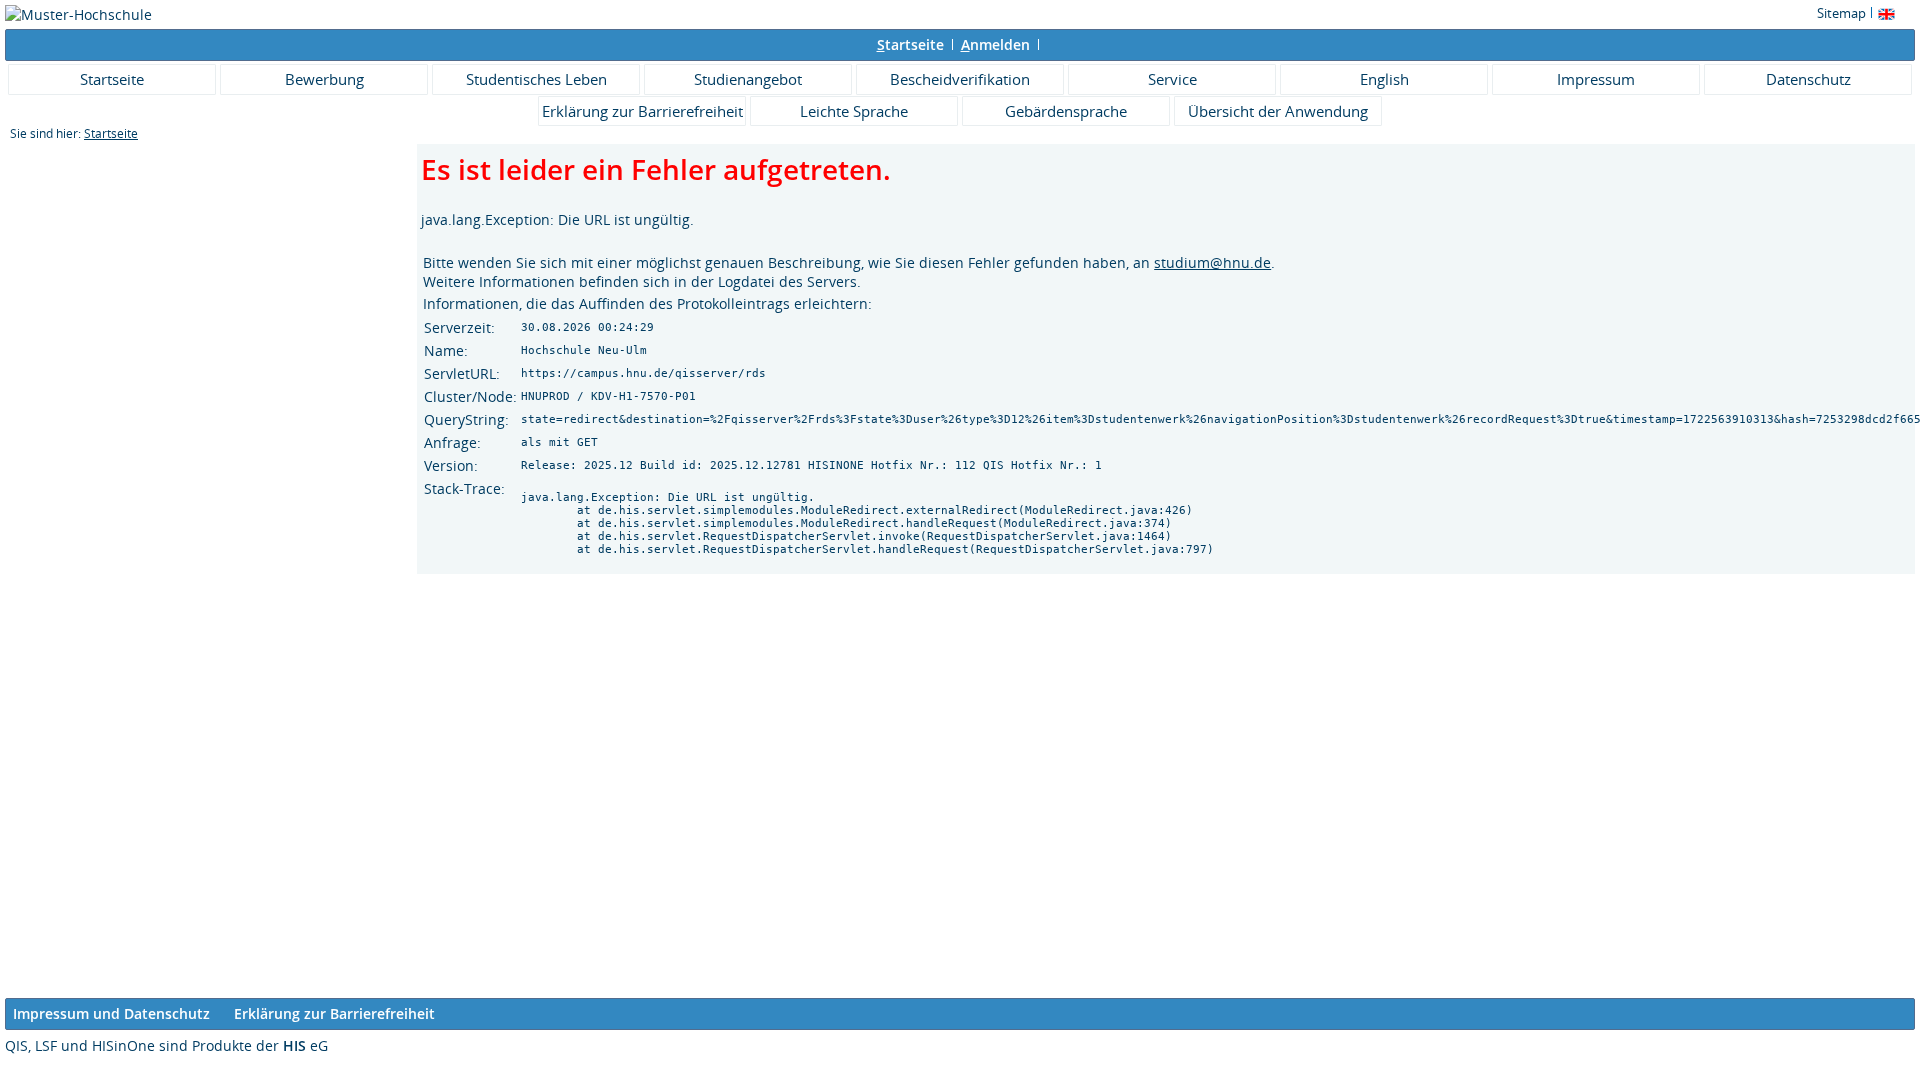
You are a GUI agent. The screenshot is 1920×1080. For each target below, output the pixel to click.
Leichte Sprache (854, 111)
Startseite (112, 79)
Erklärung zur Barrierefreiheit (642, 111)
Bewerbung (324, 79)
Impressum (1596, 79)
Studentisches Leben (536, 79)
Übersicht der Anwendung (1278, 111)
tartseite (910, 44)
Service (1172, 79)
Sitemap (1841, 13)
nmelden (995, 44)
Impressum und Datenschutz (111, 1013)
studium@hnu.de (1212, 262)
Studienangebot (748, 79)
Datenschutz (1808, 79)
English (1384, 79)
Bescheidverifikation (960, 79)
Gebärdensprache (1066, 111)
